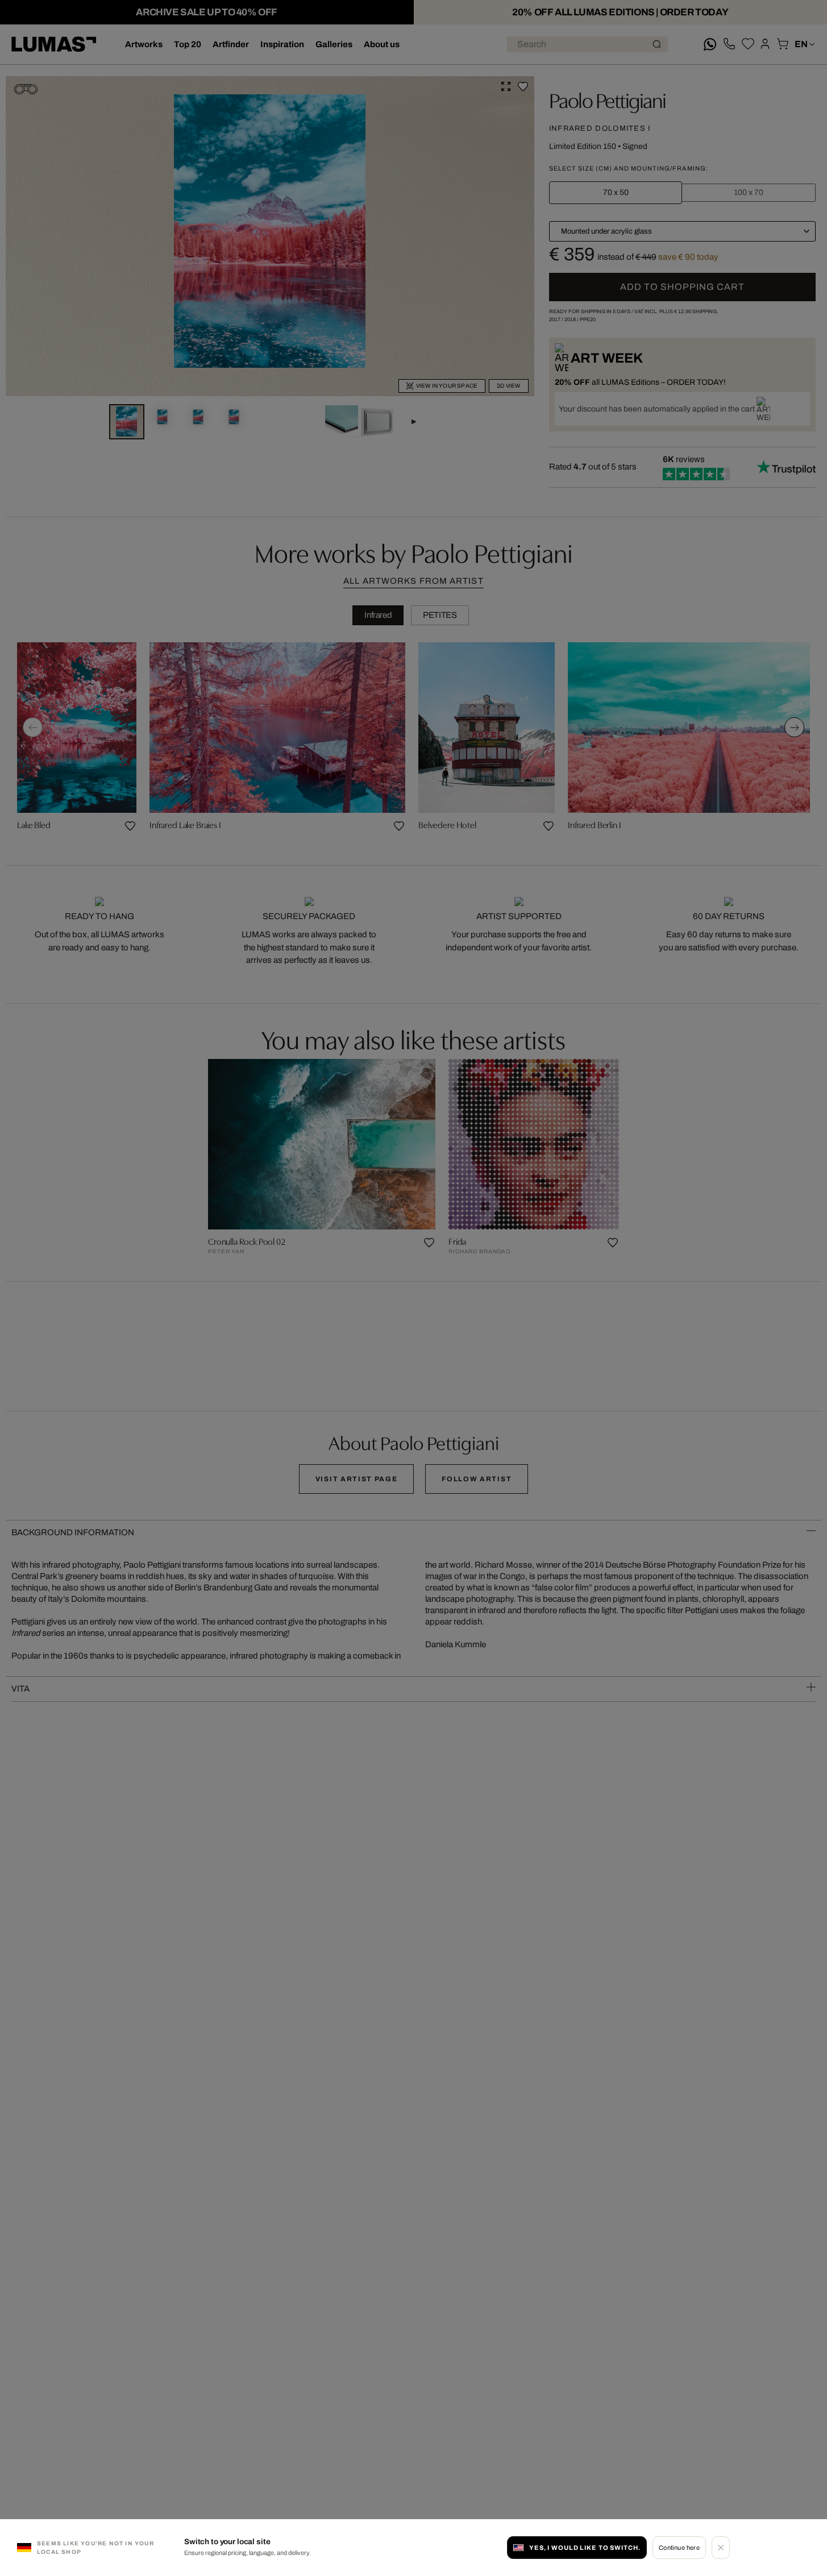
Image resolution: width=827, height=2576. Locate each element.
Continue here (680, 2548)
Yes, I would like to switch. (585, 2548)
